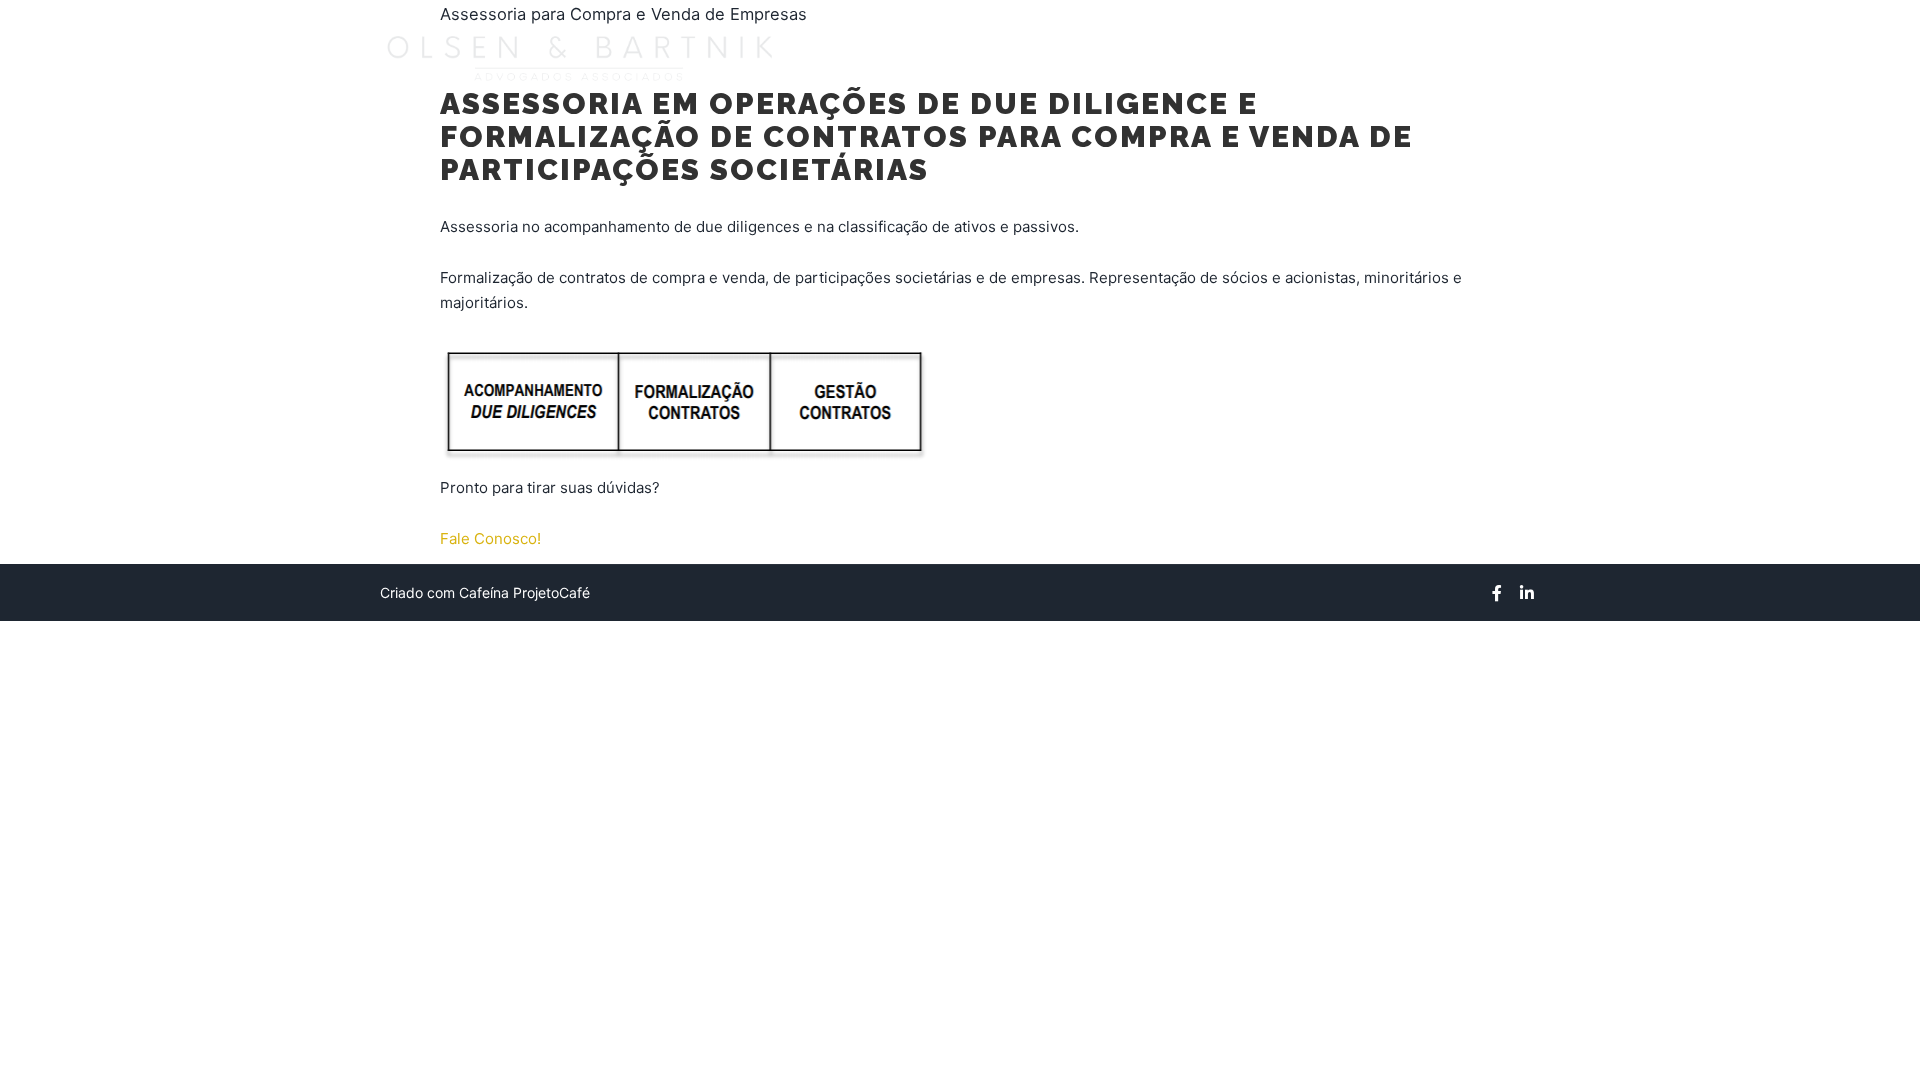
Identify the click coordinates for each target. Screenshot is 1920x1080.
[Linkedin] (1527, 593)
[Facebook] (1497, 593)
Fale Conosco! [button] (490, 538)
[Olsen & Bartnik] (580, 55)
